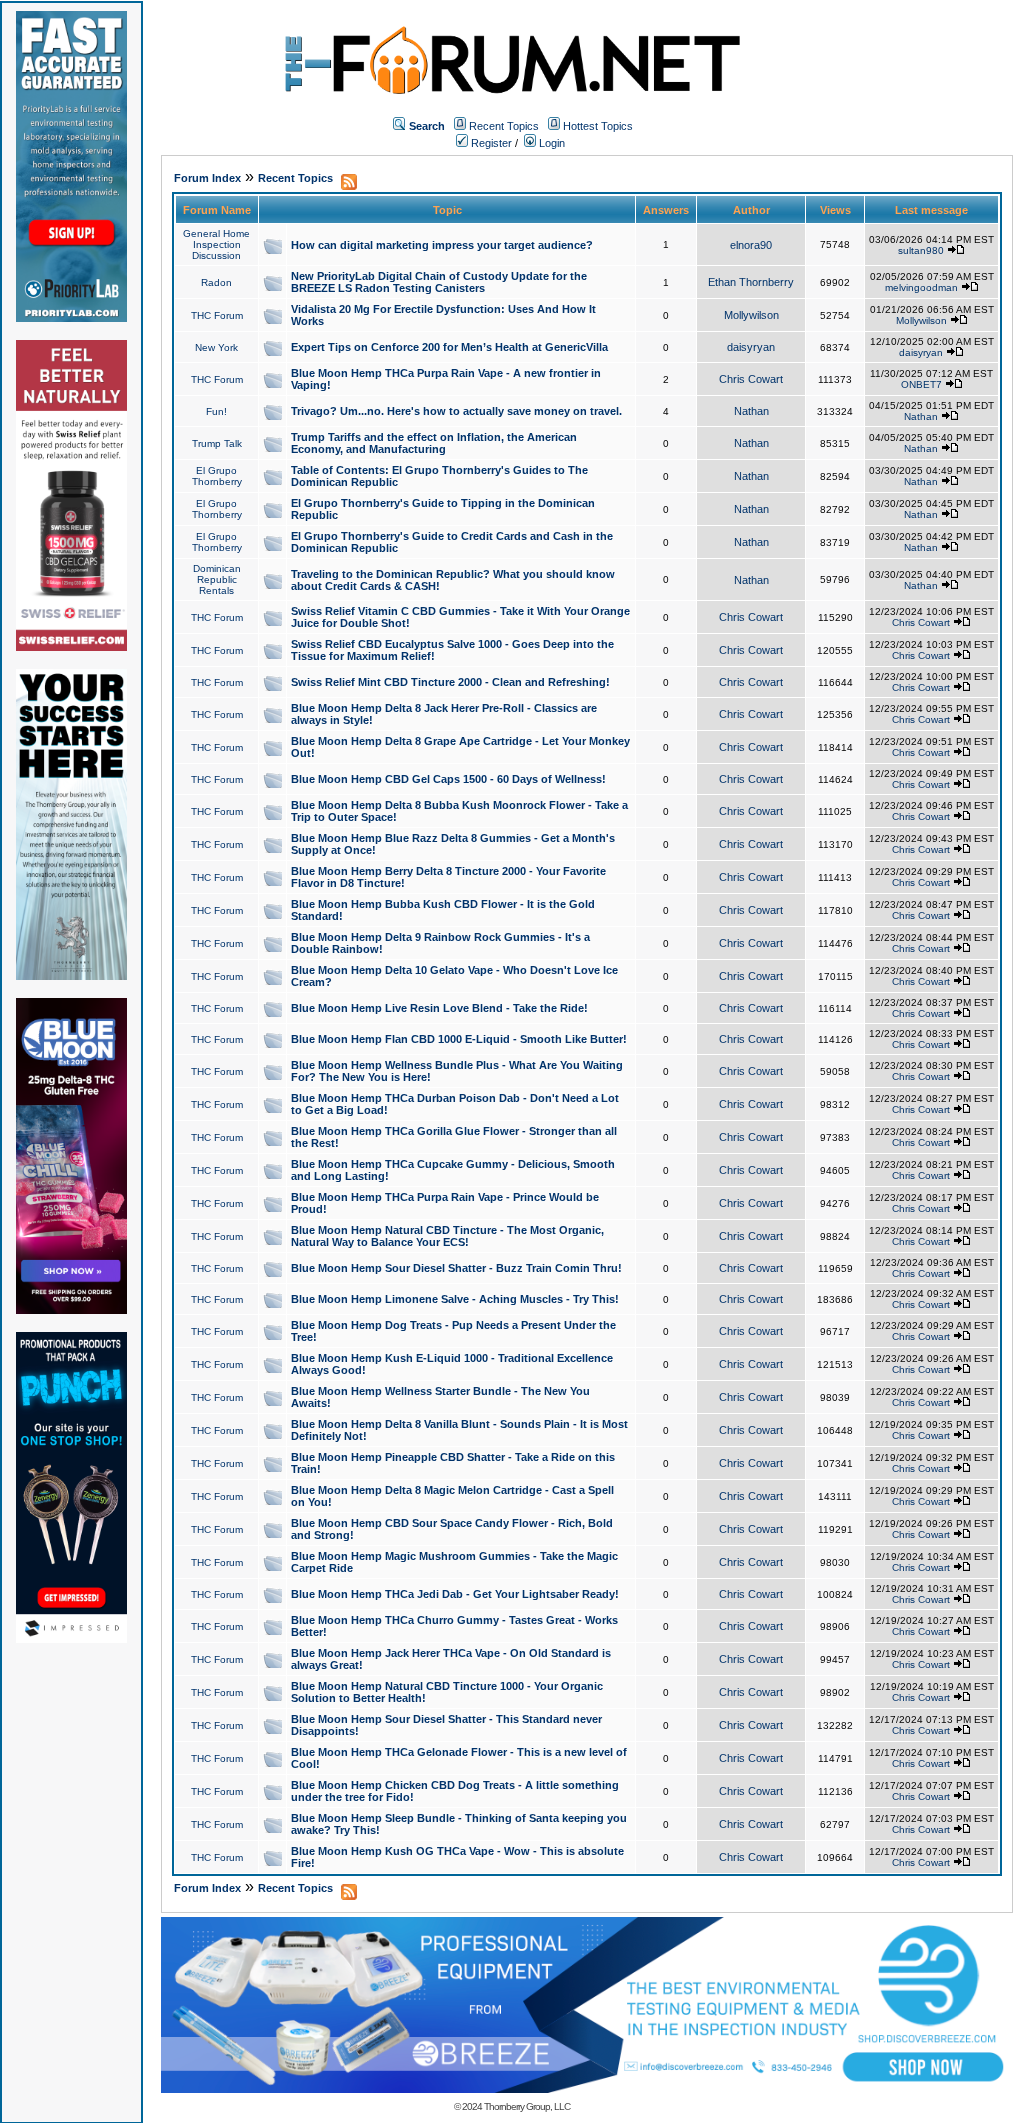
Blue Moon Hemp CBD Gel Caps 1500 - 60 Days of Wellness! (448, 779)
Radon (216, 282)
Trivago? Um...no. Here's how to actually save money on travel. (456, 411)
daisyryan (751, 347)
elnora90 (751, 245)
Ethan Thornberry (751, 282)
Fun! (216, 411)
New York (216, 347)
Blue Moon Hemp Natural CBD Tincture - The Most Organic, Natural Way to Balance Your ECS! (447, 1236)
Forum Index (207, 178)
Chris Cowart (751, 379)
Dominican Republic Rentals (217, 579)
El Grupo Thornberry (217, 476)
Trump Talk (217, 443)
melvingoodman (921, 287)
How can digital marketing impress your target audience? (442, 245)
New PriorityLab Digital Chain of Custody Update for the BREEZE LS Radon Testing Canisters (439, 282)
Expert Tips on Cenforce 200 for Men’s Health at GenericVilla (449, 347)
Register (490, 143)
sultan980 (921, 250)
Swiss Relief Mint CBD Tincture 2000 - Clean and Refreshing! (450, 682)
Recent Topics (504, 126)
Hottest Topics (598, 126)
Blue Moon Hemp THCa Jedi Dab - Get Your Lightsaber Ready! (455, 1594)
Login (550, 143)
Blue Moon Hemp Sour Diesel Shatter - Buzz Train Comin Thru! (456, 1268)
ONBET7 (921, 384)
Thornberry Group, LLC (527, 2106)
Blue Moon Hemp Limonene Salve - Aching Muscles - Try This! (455, 1299)
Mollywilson (751, 315)
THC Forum (217, 315)
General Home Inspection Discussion (216, 244)
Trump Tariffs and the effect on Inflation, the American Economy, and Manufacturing (434, 443)
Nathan (751, 411)
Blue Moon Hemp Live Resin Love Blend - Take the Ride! (439, 1008)
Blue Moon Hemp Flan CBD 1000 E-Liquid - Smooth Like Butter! (459, 1039)
